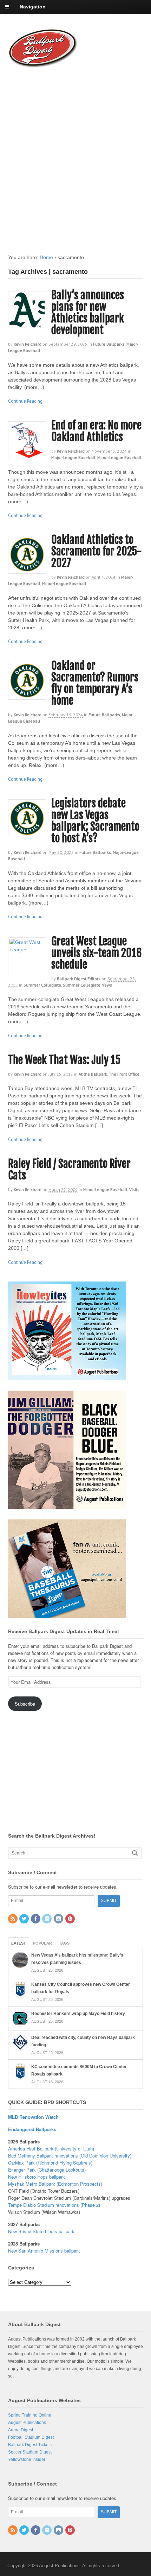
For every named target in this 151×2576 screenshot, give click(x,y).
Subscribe (25, 1704)
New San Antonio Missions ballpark (44, 2251)
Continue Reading (25, 401)
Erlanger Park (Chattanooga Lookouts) (47, 2170)
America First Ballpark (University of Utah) (51, 2149)
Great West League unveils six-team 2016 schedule (96, 953)
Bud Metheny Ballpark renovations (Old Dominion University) (70, 2156)
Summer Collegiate (42, 985)
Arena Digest (21, 2430)
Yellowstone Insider (27, 2460)
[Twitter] (25, 1919)
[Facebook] (36, 1919)
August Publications (27, 2423)
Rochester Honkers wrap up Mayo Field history (78, 2014)
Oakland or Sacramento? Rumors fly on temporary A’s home (95, 683)
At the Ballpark (93, 1074)
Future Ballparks (109, 344)
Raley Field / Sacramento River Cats (69, 1170)
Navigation (33, 7)
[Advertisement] (75, 154)
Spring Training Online (30, 2415)
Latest (19, 1943)
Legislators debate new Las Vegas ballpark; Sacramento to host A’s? (95, 821)
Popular (42, 1943)
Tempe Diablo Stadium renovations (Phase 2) (54, 2205)
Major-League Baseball (73, 457)
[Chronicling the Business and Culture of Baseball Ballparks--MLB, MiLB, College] (43, 65)
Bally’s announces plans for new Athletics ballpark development (88, 313)
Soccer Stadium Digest (30, 2452)
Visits (134, 1189)
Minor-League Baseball (119, 457)
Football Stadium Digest (31, 2437)
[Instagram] (59, 1919)
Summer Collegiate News (87, 985)
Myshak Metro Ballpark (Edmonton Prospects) (55, 2184)
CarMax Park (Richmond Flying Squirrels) (50, 2163)
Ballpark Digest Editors (79, 979)
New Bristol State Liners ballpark (41, 2231)
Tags (64, 1943)
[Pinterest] (71, 1919)
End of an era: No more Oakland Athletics (96, 431)
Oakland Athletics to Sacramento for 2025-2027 (97, 551)
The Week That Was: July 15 (64, 1060)
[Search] (135, 1853)
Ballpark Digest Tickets (30, 2445)
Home (46, 257)
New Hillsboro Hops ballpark (37, 2177)
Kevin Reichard (28, 344)
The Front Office (124, 1074)
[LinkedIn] (47, 1919)
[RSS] (13, 1919)
